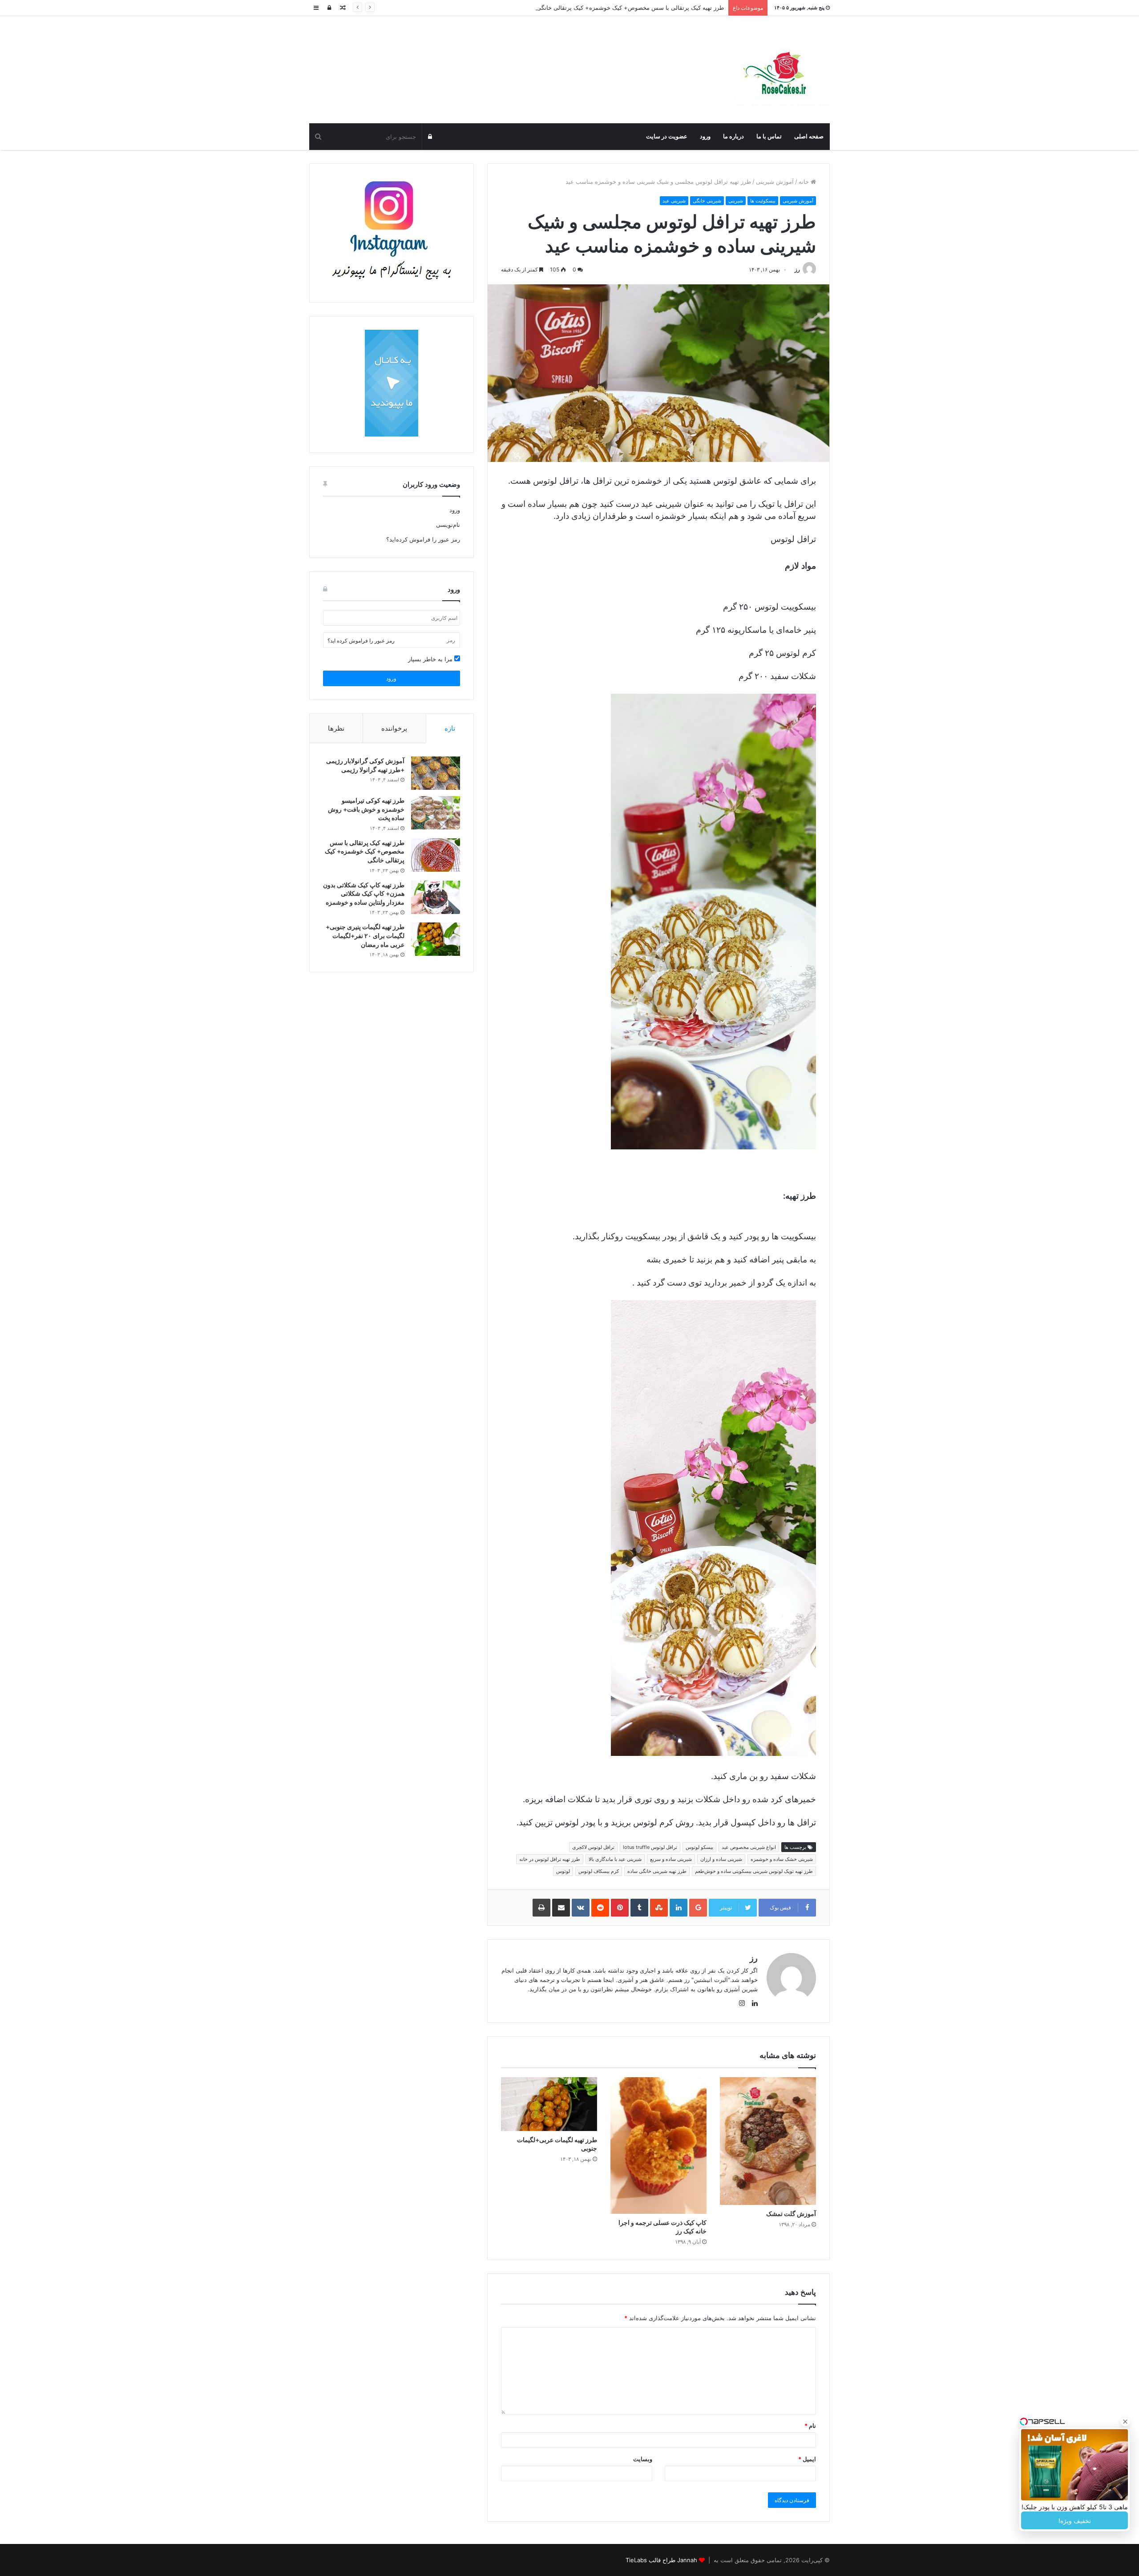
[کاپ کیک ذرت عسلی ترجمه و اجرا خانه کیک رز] (658, 2145)
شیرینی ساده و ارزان (721, 1859)
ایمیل (807, 2459)
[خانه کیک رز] (782, 70)
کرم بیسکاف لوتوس (599, 1871)
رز (797, 269)
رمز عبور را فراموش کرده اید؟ (361, 641)
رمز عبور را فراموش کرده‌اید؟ (423, 539)
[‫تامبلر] (639, 1908)
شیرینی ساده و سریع (671, 1859)
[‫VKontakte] (581, 1908)
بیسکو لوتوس (699, 1847)
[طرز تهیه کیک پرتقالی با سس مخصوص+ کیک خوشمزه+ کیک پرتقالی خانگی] (436, 855)
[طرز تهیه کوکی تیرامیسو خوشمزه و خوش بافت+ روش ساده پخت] (436, 813)
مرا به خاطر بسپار (431, 659)
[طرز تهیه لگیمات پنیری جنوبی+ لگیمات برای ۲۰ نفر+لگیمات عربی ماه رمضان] (436, 939)
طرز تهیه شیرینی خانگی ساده (657, 1871)
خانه (805, 182)
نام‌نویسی (448, 525)
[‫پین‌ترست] (620, 1908)
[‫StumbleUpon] (659, 1908)
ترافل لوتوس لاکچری (593, 1847)
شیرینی (736, 201)
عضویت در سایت (667, 136)
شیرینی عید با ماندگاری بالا (615, 1859)
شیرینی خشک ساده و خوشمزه (782, 1859)
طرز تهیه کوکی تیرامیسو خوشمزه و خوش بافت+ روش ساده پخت (366, 809)
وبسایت (643, 2459)
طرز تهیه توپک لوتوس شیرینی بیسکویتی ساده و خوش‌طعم (754, 1871)
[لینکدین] (679, 1908)
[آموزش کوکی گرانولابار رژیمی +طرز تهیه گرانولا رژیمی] (436, 773)
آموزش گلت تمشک (791, 2214)
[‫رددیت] (600, 1908)
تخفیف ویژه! (1075, 2521)
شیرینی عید (674, 201)
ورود (705, 136)
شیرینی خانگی (707, 201)
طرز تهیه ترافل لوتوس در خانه (550, 1859)
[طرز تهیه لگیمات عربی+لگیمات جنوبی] (549, 2104)
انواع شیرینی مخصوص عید (749, 1847)
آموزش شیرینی (775, 182)
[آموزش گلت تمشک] (768, 2141)
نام (810, 2426)
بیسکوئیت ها (763, 201)
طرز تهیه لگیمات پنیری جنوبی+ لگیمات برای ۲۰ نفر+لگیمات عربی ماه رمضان (365, 935)
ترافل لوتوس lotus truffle (650, 1847)
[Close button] (1125, 2422)
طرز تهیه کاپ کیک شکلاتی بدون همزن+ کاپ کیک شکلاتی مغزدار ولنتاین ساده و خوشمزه (364, 894)
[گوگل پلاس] (698, 1908)
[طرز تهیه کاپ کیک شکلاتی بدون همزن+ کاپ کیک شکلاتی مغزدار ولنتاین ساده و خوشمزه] (436, 897)
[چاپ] (541, 1908)
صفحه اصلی (809, 136)
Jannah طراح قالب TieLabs (661, 2560)
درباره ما (733, 136)
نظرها (336, 728)
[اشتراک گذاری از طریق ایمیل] (561, 1908)
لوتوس (563, 1871)
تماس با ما (769, 136)
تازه (450, 728)
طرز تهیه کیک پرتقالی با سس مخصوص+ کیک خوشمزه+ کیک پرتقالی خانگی (365, 851)
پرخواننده (394, 728)
